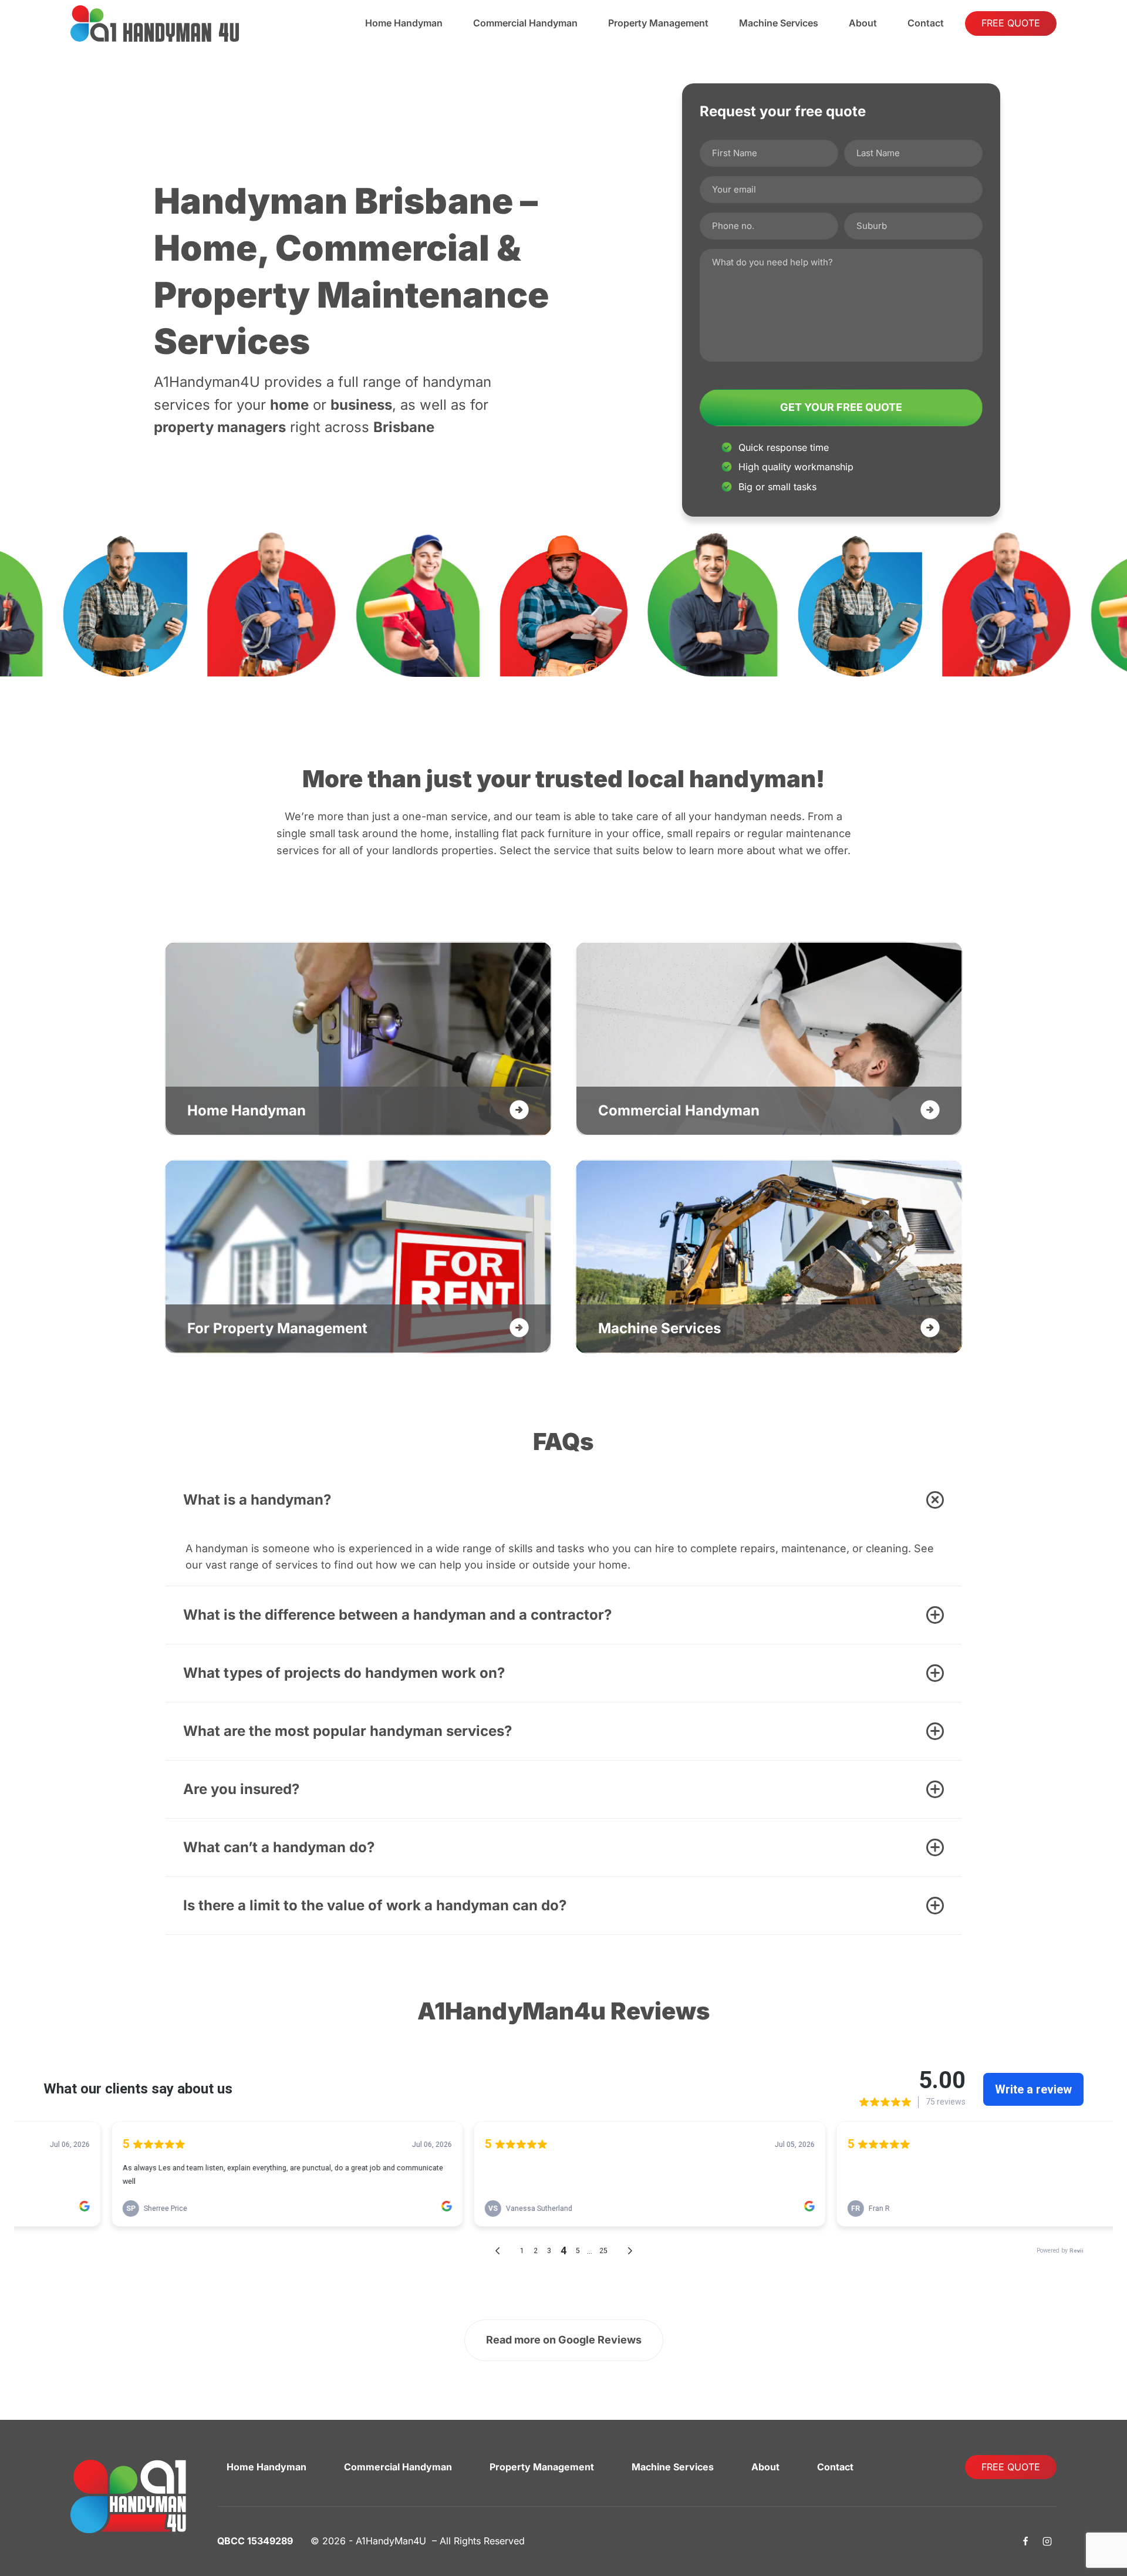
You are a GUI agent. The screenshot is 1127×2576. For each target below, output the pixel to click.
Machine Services (779, 23)
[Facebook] (1025, 2541)
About (863, 23)
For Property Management (277, 1328)
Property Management (658, 23)
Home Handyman (404, 23)
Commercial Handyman (525, 23)
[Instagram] (1047, 2541)
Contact (926, 23)
